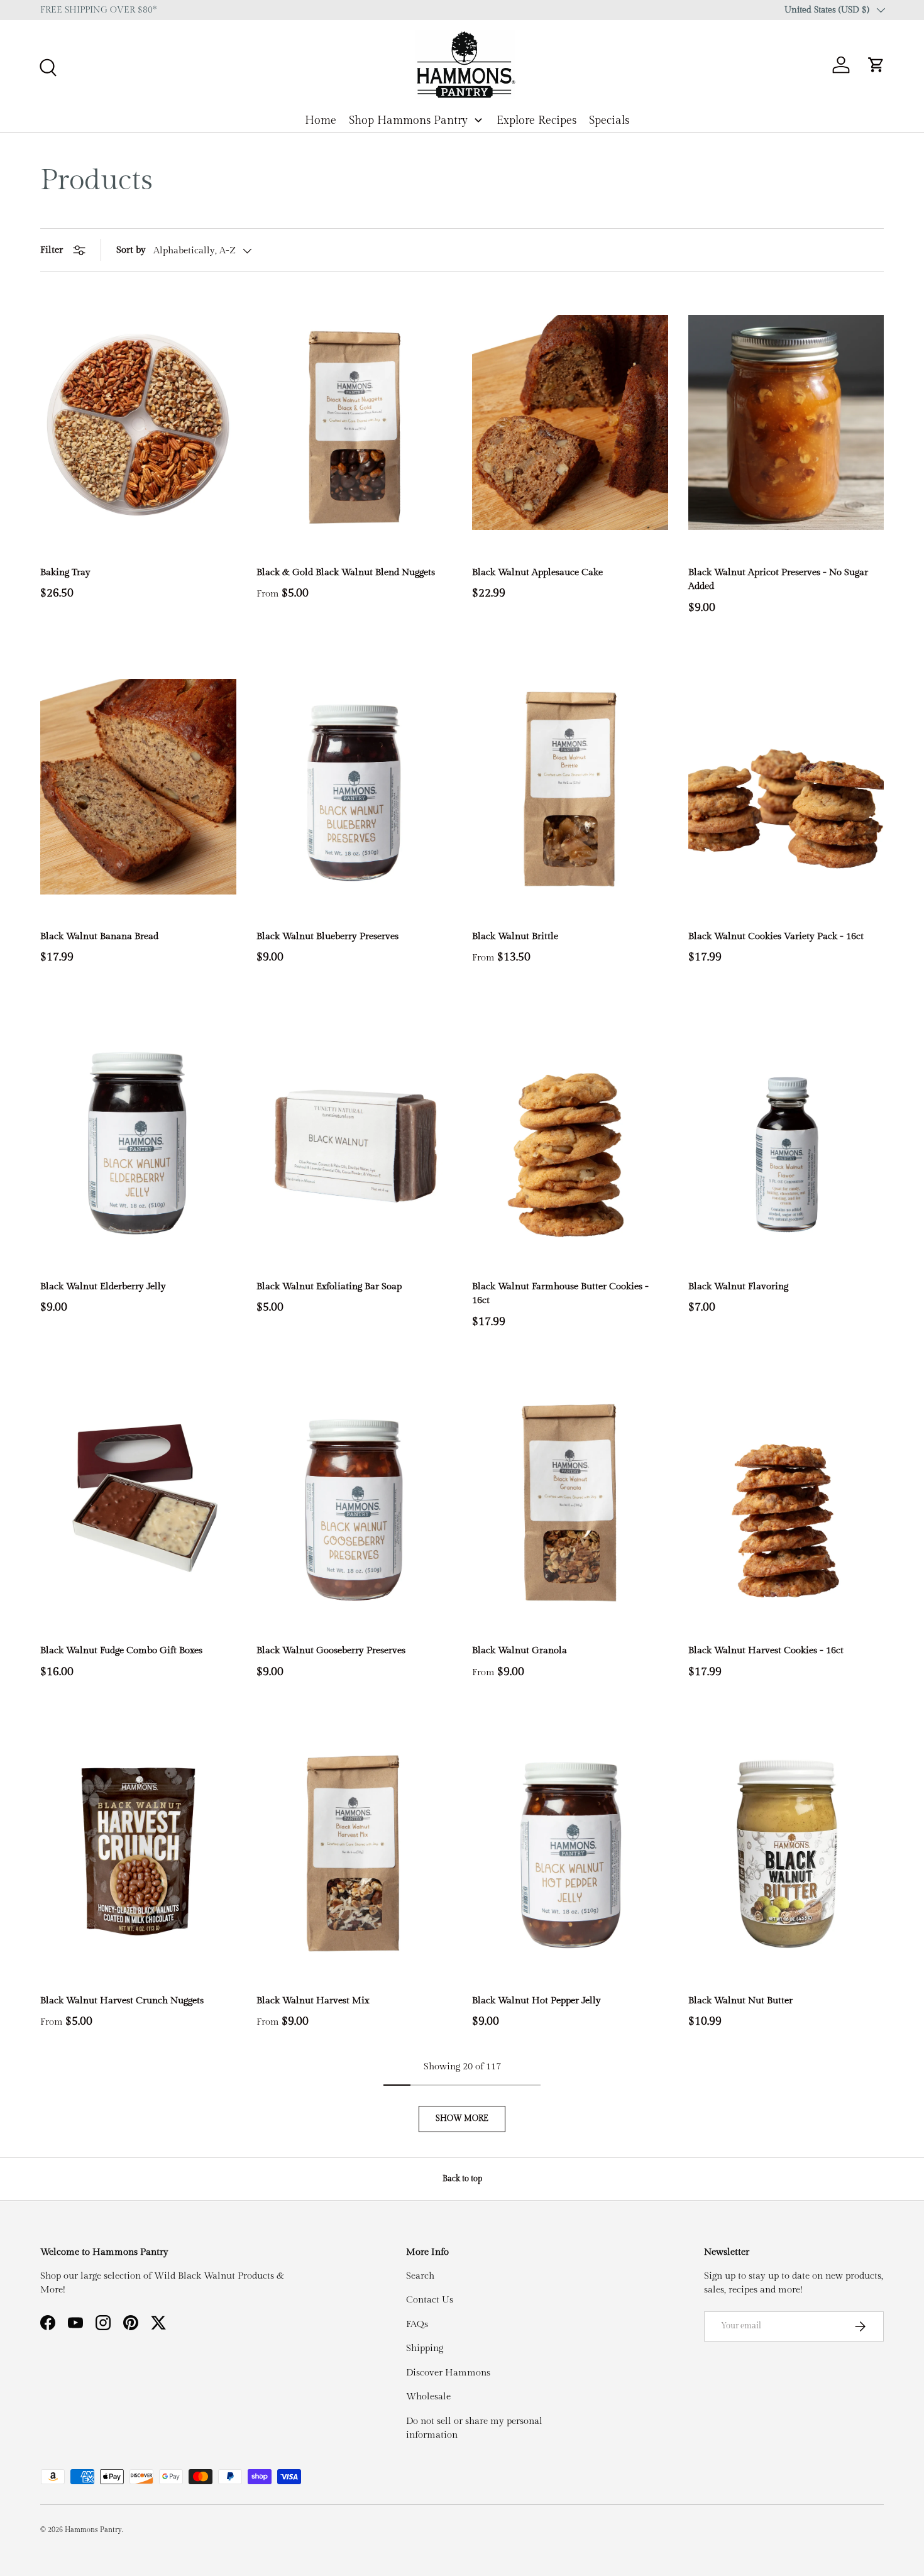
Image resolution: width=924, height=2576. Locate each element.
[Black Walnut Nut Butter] (786, 1851)
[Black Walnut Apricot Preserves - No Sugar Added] (786, 422)
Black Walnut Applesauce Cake (537, 572)
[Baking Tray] (138, 422)
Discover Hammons (448, 2373)
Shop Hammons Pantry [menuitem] (408, 120)
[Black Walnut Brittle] (570, 787)
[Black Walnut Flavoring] (786, 1136)
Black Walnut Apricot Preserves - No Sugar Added (778, 580)
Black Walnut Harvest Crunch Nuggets (122, 2001)
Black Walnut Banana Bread (99, 936)
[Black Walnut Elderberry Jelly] (138, 1136)
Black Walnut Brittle (515, 936)
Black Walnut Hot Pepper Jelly (536, 2001)
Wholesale (428, 2397)
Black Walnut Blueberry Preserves (327, 936)
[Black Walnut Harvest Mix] (355, 1851)
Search (420, 2276)
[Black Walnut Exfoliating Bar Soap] (355, 1136)
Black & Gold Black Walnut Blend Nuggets (346, 572)
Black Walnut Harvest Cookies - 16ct (766, 1650)
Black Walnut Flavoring (738, 1286)
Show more (462, 2118)
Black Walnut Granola (520, 1650)
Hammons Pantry (93, 2530)
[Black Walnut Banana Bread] (138, 787)
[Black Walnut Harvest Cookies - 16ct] (786, 1501)
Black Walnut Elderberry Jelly (103, 1286)
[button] (876, 65)
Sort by (131, 250)
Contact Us (430, 2300)
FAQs (417, 2324)
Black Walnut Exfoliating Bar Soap (329, 1286)
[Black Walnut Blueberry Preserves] (355, 787)
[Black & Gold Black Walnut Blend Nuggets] (355, 422)
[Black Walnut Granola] (570, 1501)
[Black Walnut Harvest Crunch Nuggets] (138, 1851)
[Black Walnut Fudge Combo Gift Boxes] (138, 1501)
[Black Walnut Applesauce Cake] (570, 422)
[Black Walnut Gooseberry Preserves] (355, 1501)
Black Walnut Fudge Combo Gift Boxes (121, 1650)
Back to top (462, 2179)
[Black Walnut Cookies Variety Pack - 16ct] (786, 787)
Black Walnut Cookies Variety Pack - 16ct (776, 936)
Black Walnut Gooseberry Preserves (331, 1650)
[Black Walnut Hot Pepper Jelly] (570, 1851)
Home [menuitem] (321, 120)
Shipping (425, 2348)
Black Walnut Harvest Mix (313, 2001)
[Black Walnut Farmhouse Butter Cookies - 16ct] (570, 1136)
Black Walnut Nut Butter (740, 2001)
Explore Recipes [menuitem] (536, 120)
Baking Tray (65, 572)
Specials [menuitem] (609, 120)
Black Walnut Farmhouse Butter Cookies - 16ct (560, 1294)
